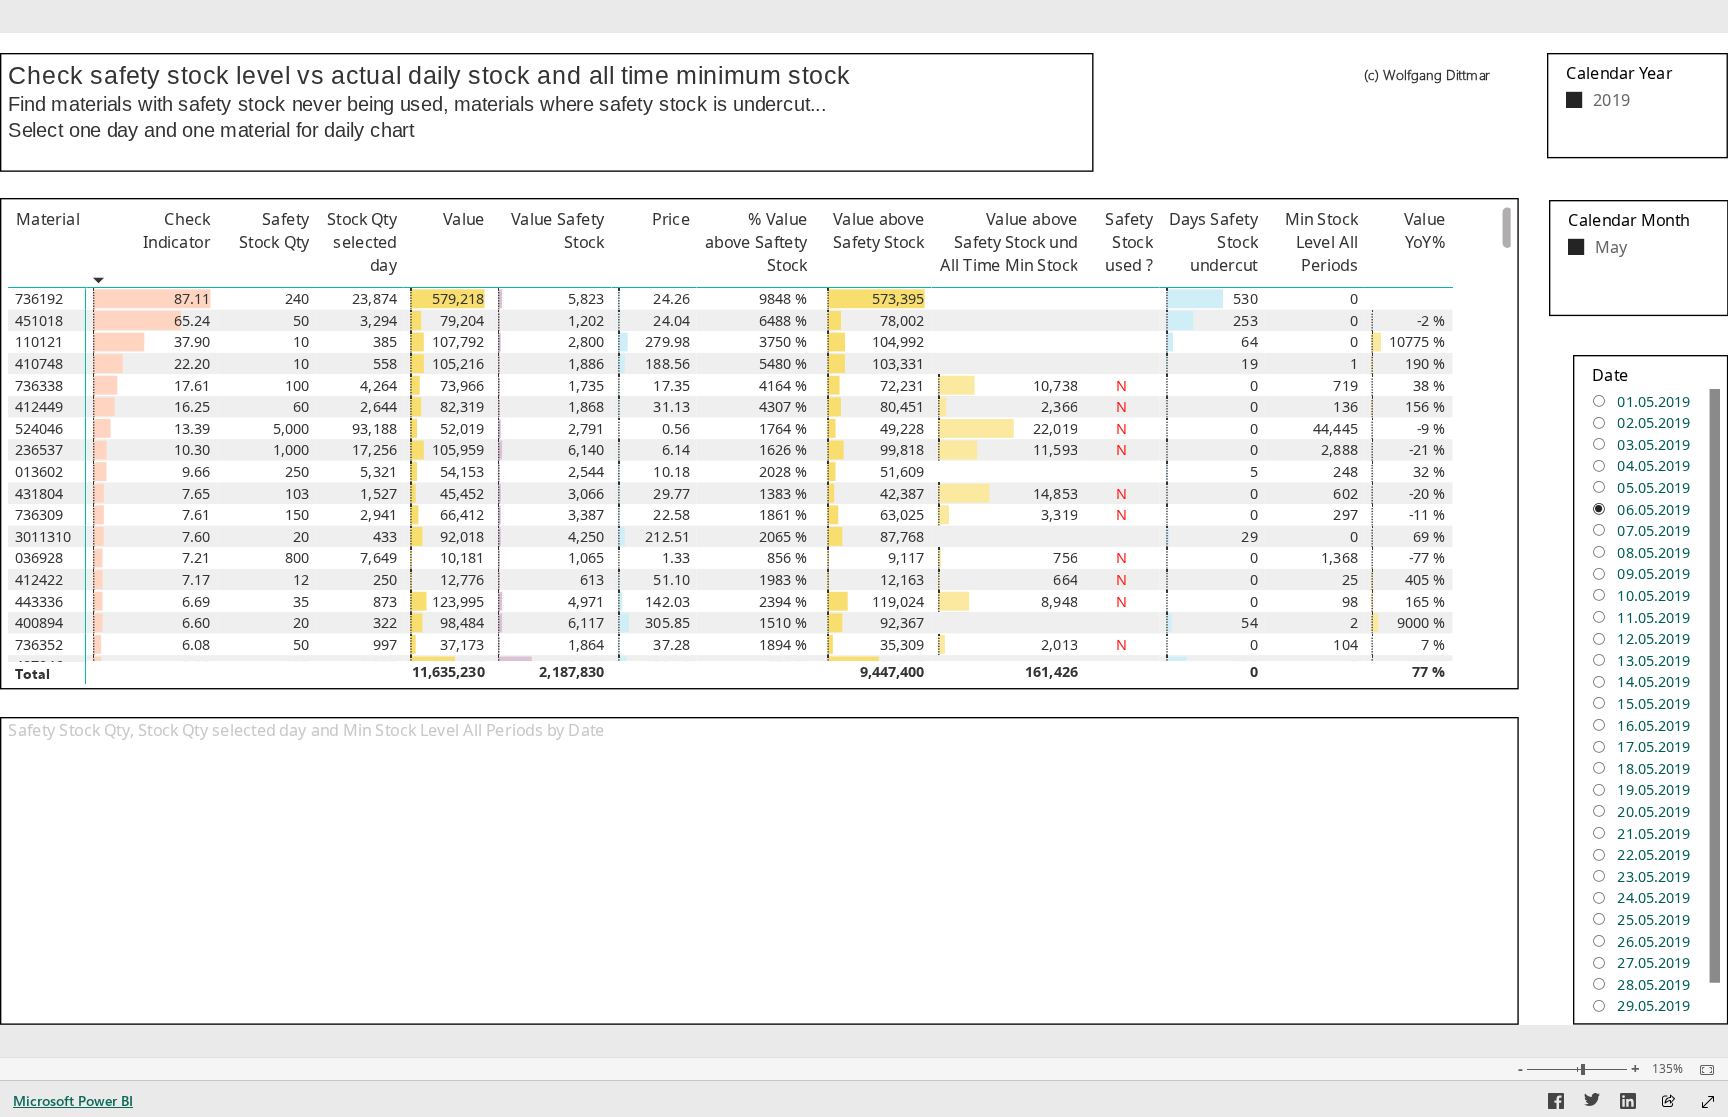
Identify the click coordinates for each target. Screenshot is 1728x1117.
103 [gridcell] (297, 493)
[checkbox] (1637, 98)
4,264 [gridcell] (378, 385)
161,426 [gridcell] (1051, 671)
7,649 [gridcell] (378, 558)
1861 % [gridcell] (783, 514)
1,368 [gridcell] (1339, 558)
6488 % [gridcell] (783, 320)
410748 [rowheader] (39, 363)
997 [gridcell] (385, 644)
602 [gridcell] (1346, 493)
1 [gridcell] (1354, 363)
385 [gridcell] (385, 342)
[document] (546, 114)
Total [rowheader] (32, 672)
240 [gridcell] (297, 298)
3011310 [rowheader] (43, 536)
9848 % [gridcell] (783, 298)
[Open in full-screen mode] (1708, 1102)
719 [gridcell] (1346, 385)
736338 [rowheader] (39, 385)
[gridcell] (151, 299)
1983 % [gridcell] (783, 579)
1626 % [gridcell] (783, 450)
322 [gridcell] (385, 622)
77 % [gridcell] (1429, 671)
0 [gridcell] (1354, 298)
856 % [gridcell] (787, 558)
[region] (864, 529)
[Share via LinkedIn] (1628, 1104)
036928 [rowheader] (39, 558)
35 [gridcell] (301, 601)
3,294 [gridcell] (378, 320)
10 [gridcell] (301, 342)
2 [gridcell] (1354, 622)
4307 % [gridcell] (783, 406)
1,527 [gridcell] (378, 493)
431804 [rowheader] (39, 493)
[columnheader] (151, 247)
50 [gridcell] (301, 320)
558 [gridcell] (385, 363)
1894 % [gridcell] (783, 644)
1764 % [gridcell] (783, 428)
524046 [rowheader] (39, 428)
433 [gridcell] (385, 536)
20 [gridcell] (301, 536)
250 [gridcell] (297, 471)
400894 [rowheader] (39, 622)
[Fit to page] (1702, 1070)
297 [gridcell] (1346, 514)
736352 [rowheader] (39, 644)
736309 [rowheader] (39, 514)
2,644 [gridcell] (378, 406)
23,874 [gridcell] (374, 298)
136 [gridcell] (1346, 406)
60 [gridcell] (301, 406)
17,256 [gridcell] (374, 450)
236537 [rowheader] (39, 450)
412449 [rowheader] (39, 406)
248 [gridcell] (1346, 471)
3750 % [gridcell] (783, 342)
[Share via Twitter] (1592, 1104)
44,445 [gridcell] (1335, 428)
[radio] (1650, 399)
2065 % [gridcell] (783, 536)
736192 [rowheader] (39, 298)
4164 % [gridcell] (783, 385)
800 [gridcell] (297, 558)
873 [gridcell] (385, 601)
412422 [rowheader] (39, 579)
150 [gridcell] (297, 514)
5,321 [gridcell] (378, 471)
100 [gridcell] (297, 385)
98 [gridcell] (1350, 601)
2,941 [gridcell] (378, 514)
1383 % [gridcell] (783, 493)
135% (1667, 1069)
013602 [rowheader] (39, 471)
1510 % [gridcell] (783, 622)
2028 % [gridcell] (783, 471)
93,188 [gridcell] (374, 428)
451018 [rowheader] (39, 320)
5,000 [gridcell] (291, 428)
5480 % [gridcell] (783, 363)
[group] (546, 102)
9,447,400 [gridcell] (892, 671)
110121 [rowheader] (39, 342)
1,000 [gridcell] (291, 450)
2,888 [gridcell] (1339, 450)
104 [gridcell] (1346, 644)
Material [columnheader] (47, 218)
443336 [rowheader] (39, 601)
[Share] (1668, 1102)
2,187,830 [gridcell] (571, 671)
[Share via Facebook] (1556, 1104)
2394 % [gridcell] (783, 601)
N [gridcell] (1122, 385)
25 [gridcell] (1350, 579)
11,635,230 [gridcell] (448, 671)
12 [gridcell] (301, 579)
